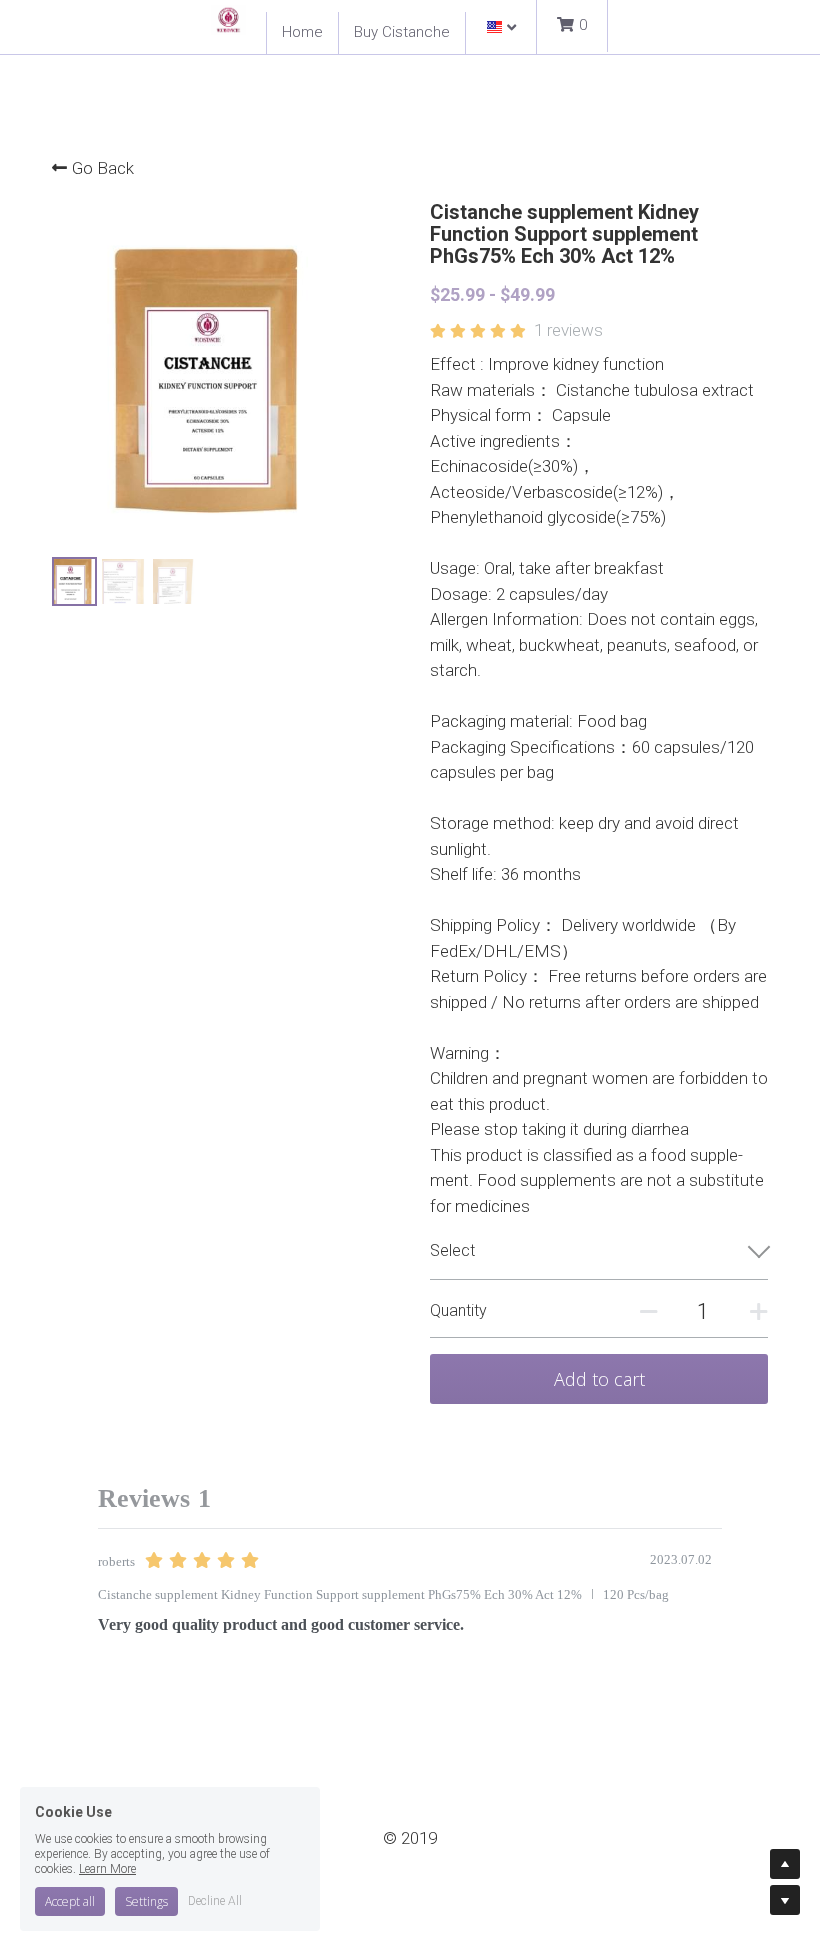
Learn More (107, 1853)
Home (302, 32)
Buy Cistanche (402, 32)
